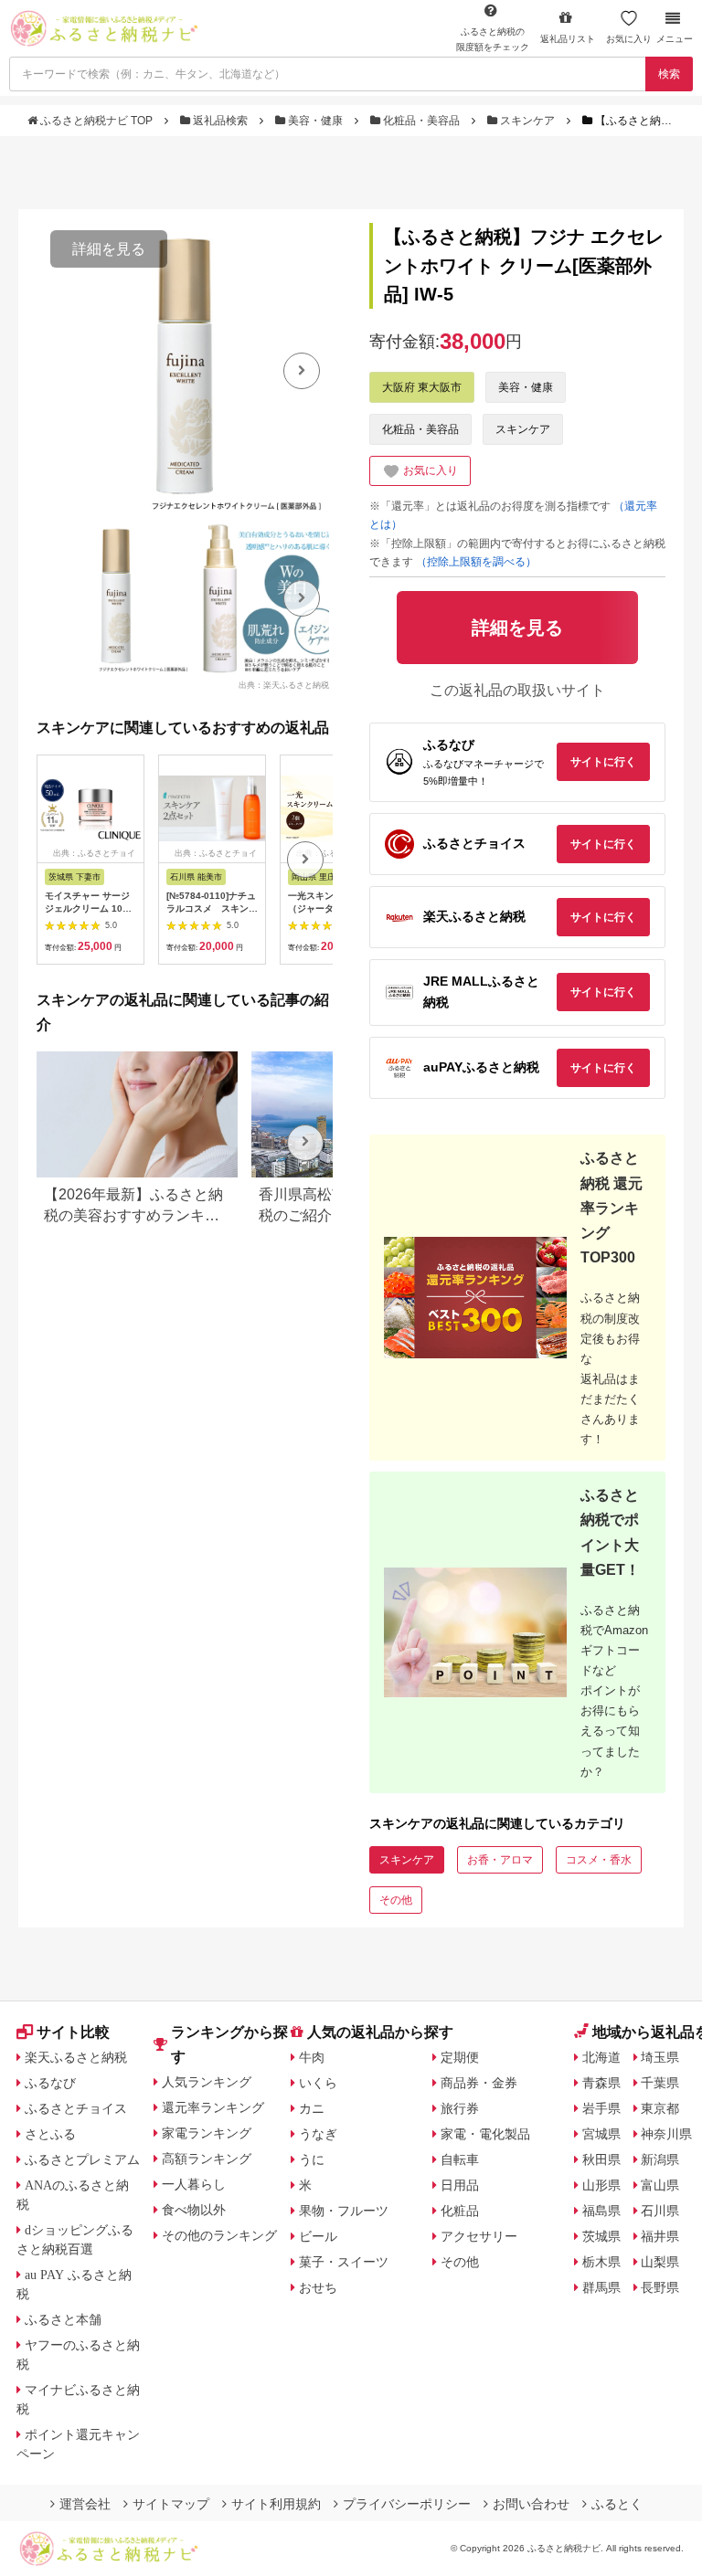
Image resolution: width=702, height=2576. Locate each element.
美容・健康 (315, 121)
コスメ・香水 (599, 1860)
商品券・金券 (479, 2083)
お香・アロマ (500, 1860)
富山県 (660, 2185)
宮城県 (601, 2134)
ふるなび (50, 2083)
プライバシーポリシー (407, 2504)
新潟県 (660, 2159)
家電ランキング (207, 2133)
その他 (396, 1900)
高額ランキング (207, 2159)
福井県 (660, 2236)
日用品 (460, 2185)
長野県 (660, 2287)
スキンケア (527, 121)
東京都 (660, 2108)
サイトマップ (171, 2504)
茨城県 (601, 2236)
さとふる (50, 2134)
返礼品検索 (220, 121)
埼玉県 (660, 2057)
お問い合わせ (531, 2504)
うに (312, 2159)
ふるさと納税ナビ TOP (96, 121)
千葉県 (660, 2083)
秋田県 (601, 2159)
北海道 (601, 2057)
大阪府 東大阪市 (422, 387)
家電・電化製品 (485, 2134)
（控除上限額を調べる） (476, 562)
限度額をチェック (493, 39)
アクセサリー (479, 2236)
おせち (318, 2287)
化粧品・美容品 (421, 121)
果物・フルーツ (344, 2211)
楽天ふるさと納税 (76, 2057)
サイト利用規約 (276, 2504)
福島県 (601, 2211)
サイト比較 (73, 2032)
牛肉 (312, 2057)
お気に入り (629, 39)
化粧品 (460, 2211)
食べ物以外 (194, 2210)
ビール (318, 2236)
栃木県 (601, 2262)
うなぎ (318, 2134)
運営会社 (85, 2504)
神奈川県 (666, 2134)
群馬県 (601, 2287)
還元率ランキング (213, 2107)
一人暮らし (194, 2184)
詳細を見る (109, 249)
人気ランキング (207, 2082)
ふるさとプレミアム (82, 2159)
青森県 (601, 2083)
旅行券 (460, 2108)
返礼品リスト (568, 39)
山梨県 (660, 2262)
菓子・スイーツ (344, 2262)
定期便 (460, 2057)
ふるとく (617, 2504)
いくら (318, 2083)
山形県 (601, 2185)
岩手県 (601, 2108)
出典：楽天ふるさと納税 (284, 684)
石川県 (660, 2211)
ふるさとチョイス (76, 2108)
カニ (312, 2108)
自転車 (460, 2159)
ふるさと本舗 (63, 2319)
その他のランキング (219, 2235)
